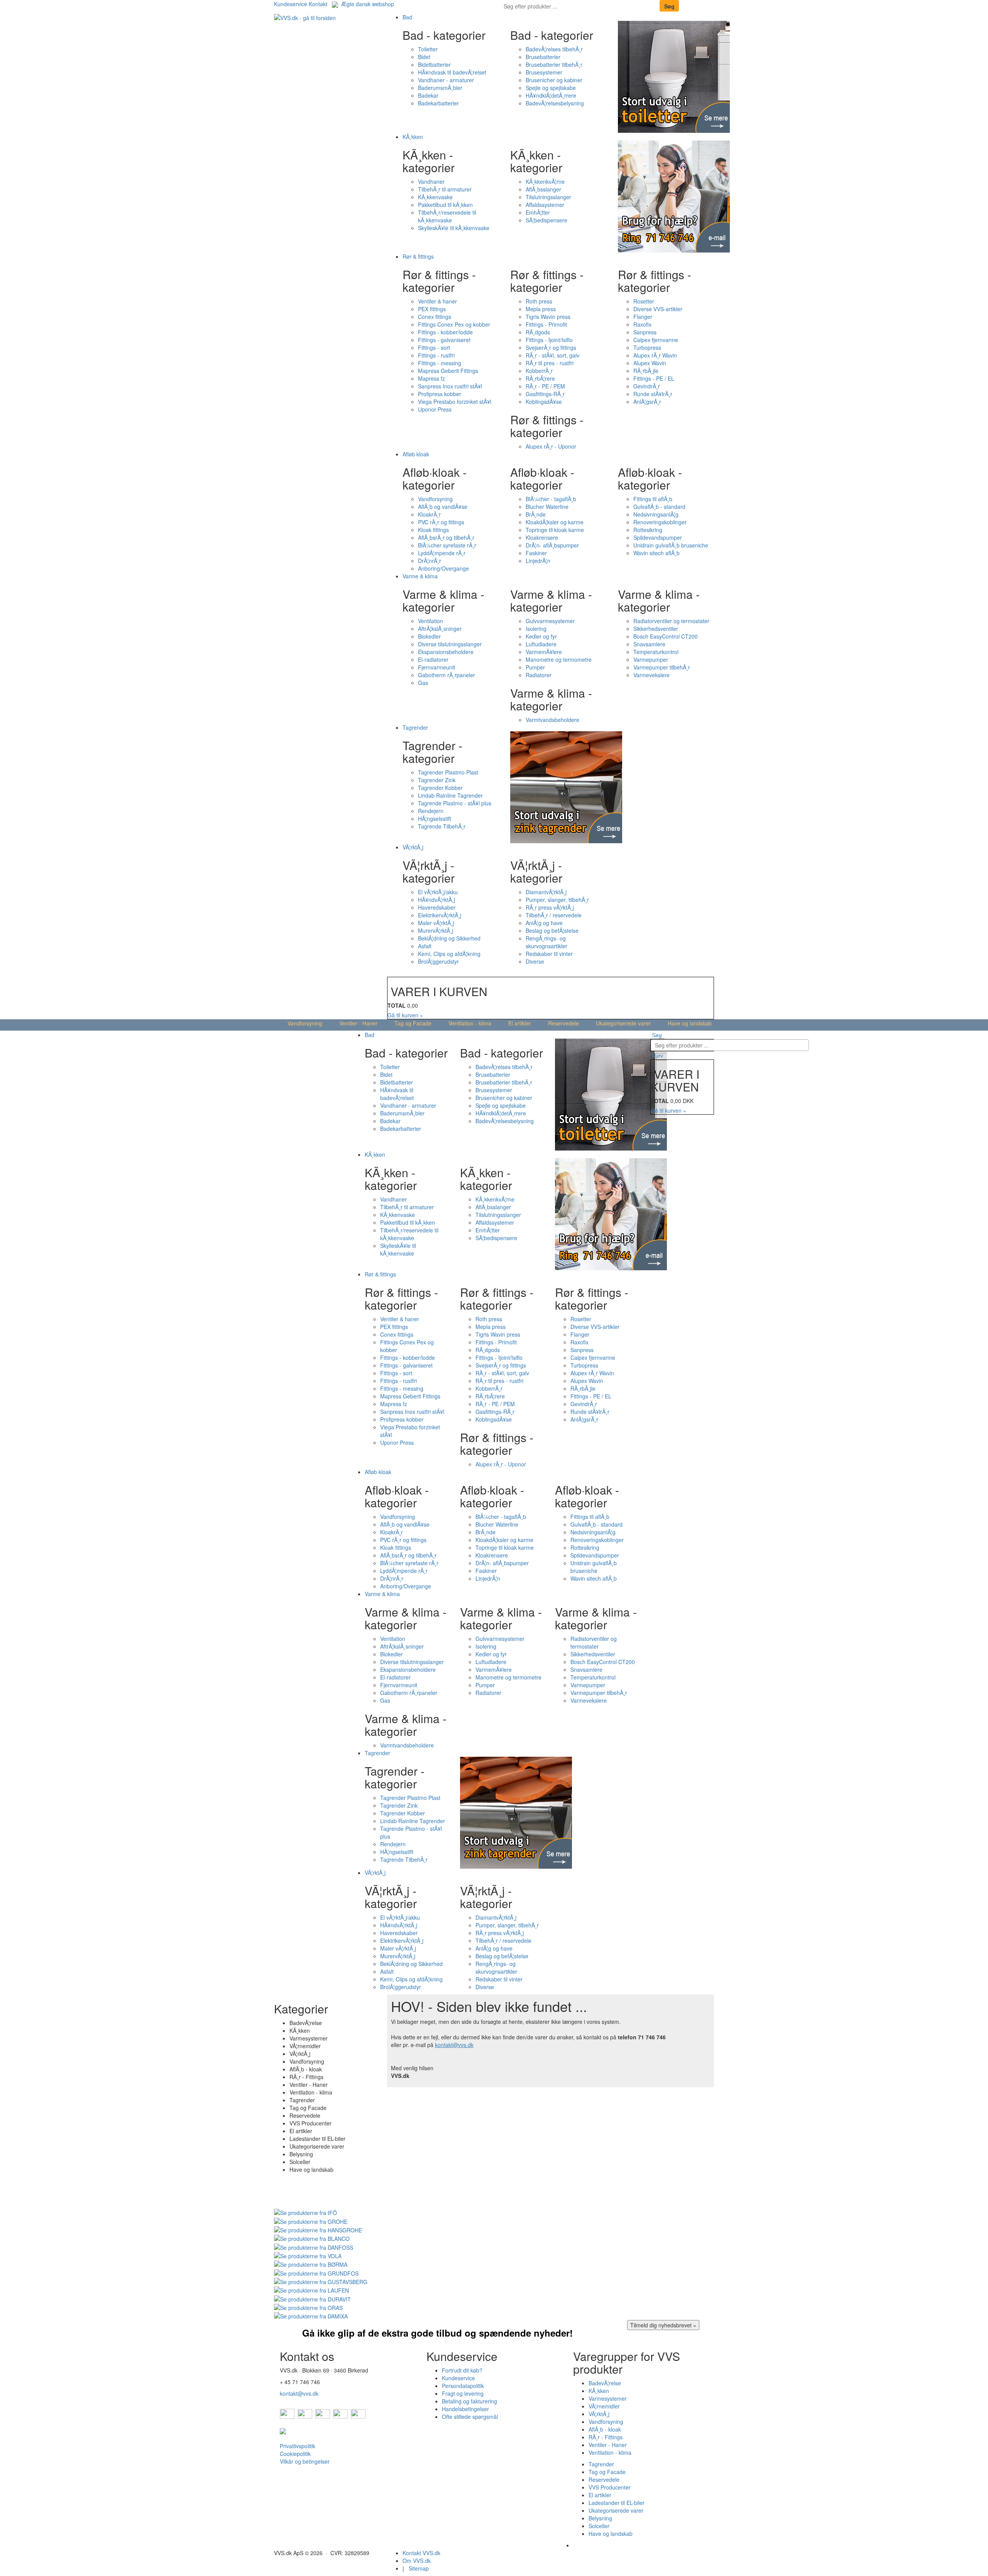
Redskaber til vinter (549, 954)
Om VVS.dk (417, 2561)
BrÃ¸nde (536, 514)
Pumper (535, 667)
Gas (423, 683)
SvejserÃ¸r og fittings (551, 347)
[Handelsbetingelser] (283, 2430)
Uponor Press (435, 409)
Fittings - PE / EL (654, 378)
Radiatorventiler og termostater (671, 621)
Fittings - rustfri (436, 355)
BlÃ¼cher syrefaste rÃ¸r (447, 545)
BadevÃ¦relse (605, 2383)
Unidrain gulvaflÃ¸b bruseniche (671, 545)
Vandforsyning (435, 499)
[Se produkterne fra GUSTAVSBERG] (321, 2281)
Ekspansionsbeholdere (446, 652)
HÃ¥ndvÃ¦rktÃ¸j (436, 900)
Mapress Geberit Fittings (448, 371)
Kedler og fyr (541, 636)
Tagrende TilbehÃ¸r (442, 826)
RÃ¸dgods (538, 332)
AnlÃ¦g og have (544, 923)
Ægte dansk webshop (366, 4)
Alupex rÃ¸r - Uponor (551, 446)
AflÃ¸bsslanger (543, 189)
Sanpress (645, 332)
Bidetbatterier (434, 64)
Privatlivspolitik (298, 2446)
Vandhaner (431, 181)
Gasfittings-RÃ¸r (545, 394)
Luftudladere (541, 644)
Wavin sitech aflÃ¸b (656, 553)
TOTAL (397, 1005)
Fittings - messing (440, 363)
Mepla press (541, 309)
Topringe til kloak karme (555, 530)
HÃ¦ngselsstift (435, 819)
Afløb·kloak (416, 454)
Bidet (424, 57)
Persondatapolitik (463, 2386)
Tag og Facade (413, 1023)
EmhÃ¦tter (538, 212)
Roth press (539, 301)
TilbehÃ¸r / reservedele (554, 915)
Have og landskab (690, 1023)
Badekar (428, 95)
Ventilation (431, 621)
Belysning (600, 2518)
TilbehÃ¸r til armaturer (445, 189)
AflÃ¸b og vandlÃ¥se (443, 507)
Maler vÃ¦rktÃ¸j (436, 923)
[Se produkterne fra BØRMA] (311, 2264)
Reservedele (563, 1023)
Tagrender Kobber (440, 788)
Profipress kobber (440, 394)
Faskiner (536, 553)
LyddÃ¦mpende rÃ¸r (442, 553)
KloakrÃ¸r (429, 514)
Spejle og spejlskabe (551, 88)
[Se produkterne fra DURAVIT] (312, 2298)
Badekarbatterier (438, 103)
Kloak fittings (433, 530)
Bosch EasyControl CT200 (666, 636)
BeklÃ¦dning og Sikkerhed (449, 938)
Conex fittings (435, 317)
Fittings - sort (434, 347)
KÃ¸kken (413, 137)
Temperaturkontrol (656, 652)
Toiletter (428, 49)
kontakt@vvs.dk (454, 2045)
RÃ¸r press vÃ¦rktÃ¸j (550, 907)
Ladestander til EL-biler (617, 2503)
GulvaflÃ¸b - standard (659, 507)
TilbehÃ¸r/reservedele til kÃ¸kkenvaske (447, 216)
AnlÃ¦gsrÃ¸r (647, 402)
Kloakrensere (542, 537)
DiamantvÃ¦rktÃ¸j (546, 892)
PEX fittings (432, 309)
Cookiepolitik (295, 2454)
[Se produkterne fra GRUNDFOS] (316, 2272)
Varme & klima (420, 576)
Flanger (643, 317)
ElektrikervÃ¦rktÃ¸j (440, 915)
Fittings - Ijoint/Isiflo (549, 340)
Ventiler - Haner (358, 1023)
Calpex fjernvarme (656, 340)
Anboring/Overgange (443, 568)
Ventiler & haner (437, 301)
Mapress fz (431, 378)
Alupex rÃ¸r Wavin (655, 355)
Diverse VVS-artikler (658, 309)
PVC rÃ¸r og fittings (441, 522)
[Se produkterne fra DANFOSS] (314, 2246)
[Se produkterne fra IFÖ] (305, 2212)
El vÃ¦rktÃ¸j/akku (438, 892)
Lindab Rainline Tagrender (450, 795)
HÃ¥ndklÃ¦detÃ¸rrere (551, 95)
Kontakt (318, 4)
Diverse (535, 961)
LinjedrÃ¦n (538, 561)
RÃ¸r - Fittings (606, 2437)
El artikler (520, 1023)
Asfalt (425, 946)
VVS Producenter (610, 2487)
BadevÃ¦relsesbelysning (555, 103)
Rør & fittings (418, 256)
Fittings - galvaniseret (444, 340)
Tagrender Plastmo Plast (448, 772)
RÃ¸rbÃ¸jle (646, 371)
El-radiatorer (433, 659)
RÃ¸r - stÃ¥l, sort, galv (552, 355)
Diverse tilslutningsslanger (450, 644)
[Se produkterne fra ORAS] (308, 2307)
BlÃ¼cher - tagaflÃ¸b (551, 499)
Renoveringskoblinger (660, 522)
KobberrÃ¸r (539, 371)
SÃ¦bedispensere (546, 220)
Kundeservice (291, 4)
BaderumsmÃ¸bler (440, 88)
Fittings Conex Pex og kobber (454, 324)
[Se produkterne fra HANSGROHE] (318, 2229)
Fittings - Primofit (546, 324)
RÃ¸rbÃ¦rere (540, 378)
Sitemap (419, 2568)
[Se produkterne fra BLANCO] (312, 2238)
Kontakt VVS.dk (421, 2553)
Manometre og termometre (559, 659)
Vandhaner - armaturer (446, 80)
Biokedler (429, 636)
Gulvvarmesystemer (550, 621)
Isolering (536, 629)
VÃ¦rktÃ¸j (413, 847)
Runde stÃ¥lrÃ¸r (653, 394)
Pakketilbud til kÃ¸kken (445, 205)
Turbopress (647, 347)
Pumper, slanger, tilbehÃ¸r (557, 900)
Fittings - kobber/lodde (445, 332)
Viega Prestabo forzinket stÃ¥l (455, 402)
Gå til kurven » (405, 1015)
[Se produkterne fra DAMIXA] (311, 2315)
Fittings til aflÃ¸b (653, 499)
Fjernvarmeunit (436, 667)
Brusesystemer (544, 72)
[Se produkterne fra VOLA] (308, 2255)
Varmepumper (651, 659)
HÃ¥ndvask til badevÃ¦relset (452, 72)
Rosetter (644, 301)
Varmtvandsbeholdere (552, 720)
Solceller (599, 2526)
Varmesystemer (608, 2398)
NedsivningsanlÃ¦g (656, 514)
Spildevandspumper (658, 537)
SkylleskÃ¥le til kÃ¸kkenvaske (454, 228)
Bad (407, 17)
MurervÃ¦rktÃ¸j (436, 930)
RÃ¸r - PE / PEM (545, 386)
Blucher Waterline (547, 507)
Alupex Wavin (650, 363)
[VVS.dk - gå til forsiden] (305, 17)
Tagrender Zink (437, 780)
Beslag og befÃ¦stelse (552, 930)
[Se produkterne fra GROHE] (311, 2220)
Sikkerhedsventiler (656, 629)
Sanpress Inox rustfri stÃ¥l (450, 386)
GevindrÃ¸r (647, 386)
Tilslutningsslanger (548, 197)
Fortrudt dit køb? (462, 2370)
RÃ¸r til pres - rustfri (550, 363)
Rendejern (431, 811)
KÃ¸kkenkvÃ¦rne (545, 181)
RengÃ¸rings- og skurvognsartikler (546, 942)
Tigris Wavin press (548, 317)
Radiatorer (539, 675)
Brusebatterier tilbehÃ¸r (554, 64)
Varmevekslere (651, 675)
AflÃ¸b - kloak (605, 2429)
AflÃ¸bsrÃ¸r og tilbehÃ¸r (446, 537)
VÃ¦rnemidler (604, 2406)
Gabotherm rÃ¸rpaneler (447, 675)
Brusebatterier (543, 57)
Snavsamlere (649, 644)
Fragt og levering (463, 2393)
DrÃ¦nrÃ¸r (430, 561)
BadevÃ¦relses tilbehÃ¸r (554, 49)
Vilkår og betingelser (305, 2461)
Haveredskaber (437, 907)
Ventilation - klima (470, 1023)
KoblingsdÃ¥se (544, 402)
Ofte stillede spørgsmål (470, 2417)
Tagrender (415, 727)
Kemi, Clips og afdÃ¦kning (449, 954)
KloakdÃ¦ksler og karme (555, 522)
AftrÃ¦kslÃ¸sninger (440, 629)
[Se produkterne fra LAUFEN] (311, 2290)
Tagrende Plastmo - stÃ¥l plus (455, 803)
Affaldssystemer (545, 205)
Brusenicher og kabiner (554, 80)
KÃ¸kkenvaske (435, 197)
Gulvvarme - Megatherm (603, 2545)
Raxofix (642, 324)
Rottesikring (648, 530)
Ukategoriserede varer (623, 1023)
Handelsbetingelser (465, 2409)
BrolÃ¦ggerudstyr (438, 961)
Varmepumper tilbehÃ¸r (662, 667)
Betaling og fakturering (469, 2401)
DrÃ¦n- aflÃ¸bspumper (552, 545)
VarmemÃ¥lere (544, 652)
